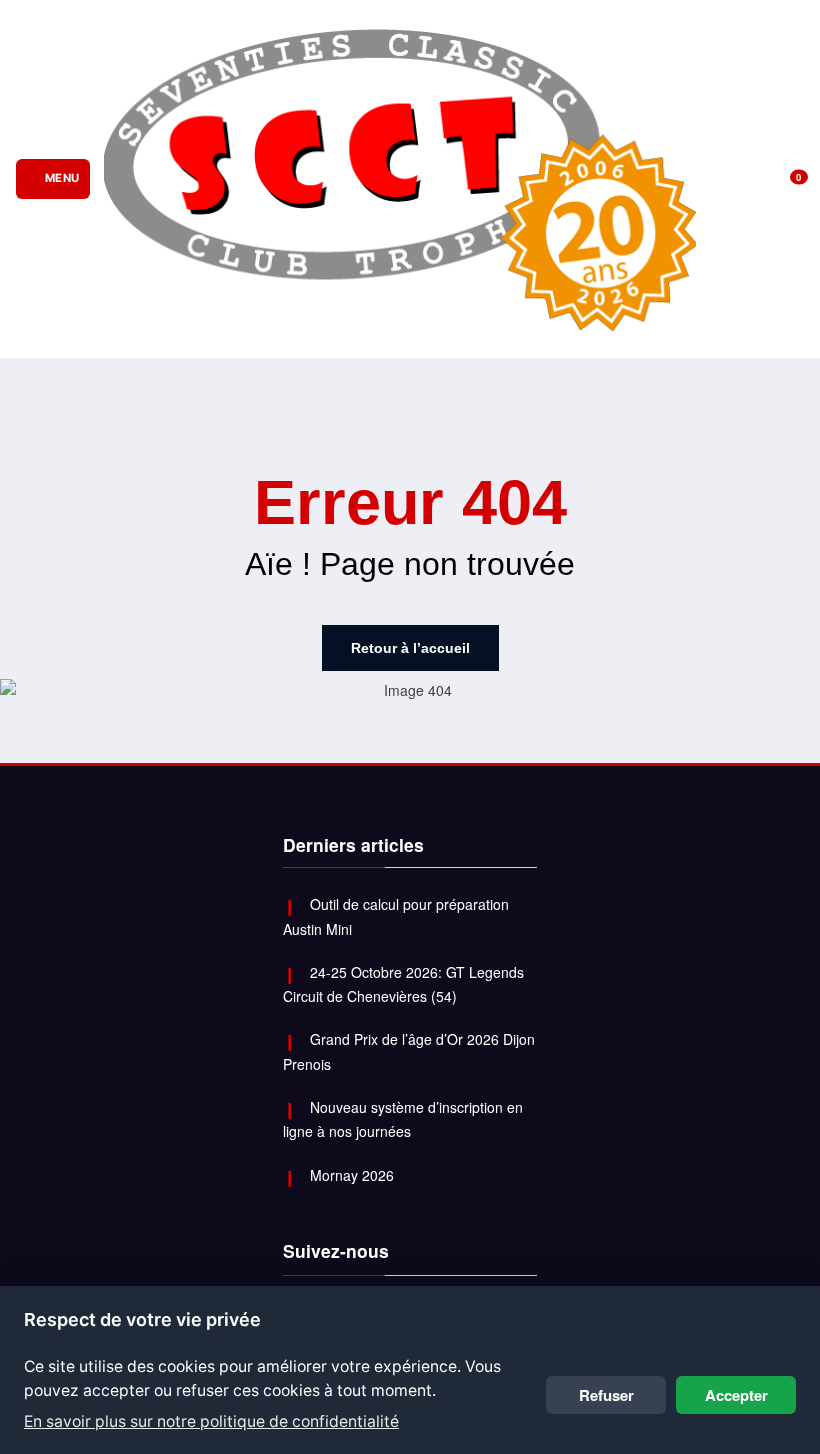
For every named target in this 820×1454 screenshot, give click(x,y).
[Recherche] (731, 178)
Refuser (606, 1395)
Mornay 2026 (352, 1175)
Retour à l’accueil (410, 648)
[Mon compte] (760, 178)
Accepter (736, 1395)
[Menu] (52, 179)
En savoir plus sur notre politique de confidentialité (211, 1421)
